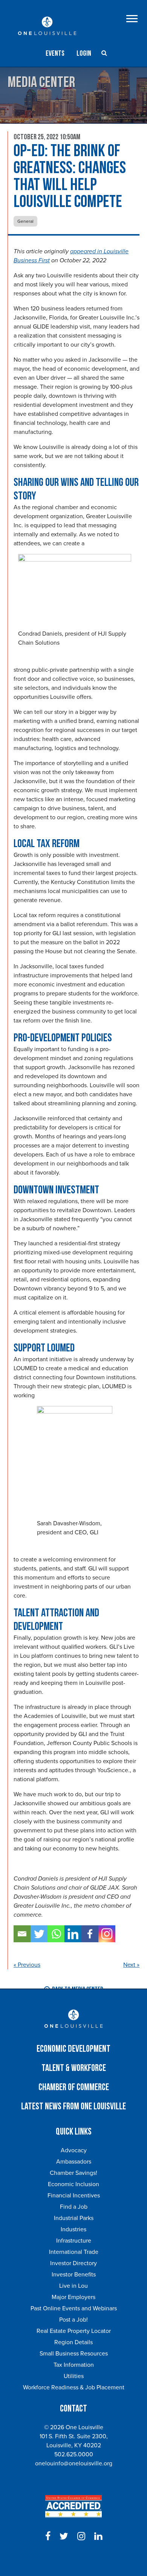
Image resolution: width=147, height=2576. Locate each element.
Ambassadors (74, 2162)
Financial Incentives (74, 2196)
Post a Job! (73, 2320)
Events (55, 53)
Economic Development (73, 2049)
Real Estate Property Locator (74, 2331)
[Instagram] (107, 1934)
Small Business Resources (74, 2354)
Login (84, 53)
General (25, 221)
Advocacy (74, 2150)
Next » (131, 1965)
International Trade (74, 2252)
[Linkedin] (73, 1934)
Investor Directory (73, 2263)
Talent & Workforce (74, 2068)
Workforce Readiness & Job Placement (74, 2387)
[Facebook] (90, 1934)
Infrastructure (74, 2241)
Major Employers (73, 2297)
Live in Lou (73, 2286)
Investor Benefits (74, 2275)
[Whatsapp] (56, 1934)
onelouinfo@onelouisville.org (74, 2463)
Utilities (74, 2376)
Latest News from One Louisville (73, 2107)
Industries (73, 2229)
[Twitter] (39, 1934)
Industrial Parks (74, 2218)
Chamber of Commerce (74, 2087)
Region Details (73, 2342)
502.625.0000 (74, 2454)
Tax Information (74, 2365)
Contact (73, 2409)
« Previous (27, 1965)
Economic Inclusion (73, 2184)
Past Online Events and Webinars (74, 2308)
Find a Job (74, 2207)
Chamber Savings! (73, 2173)
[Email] (22, 1934)
